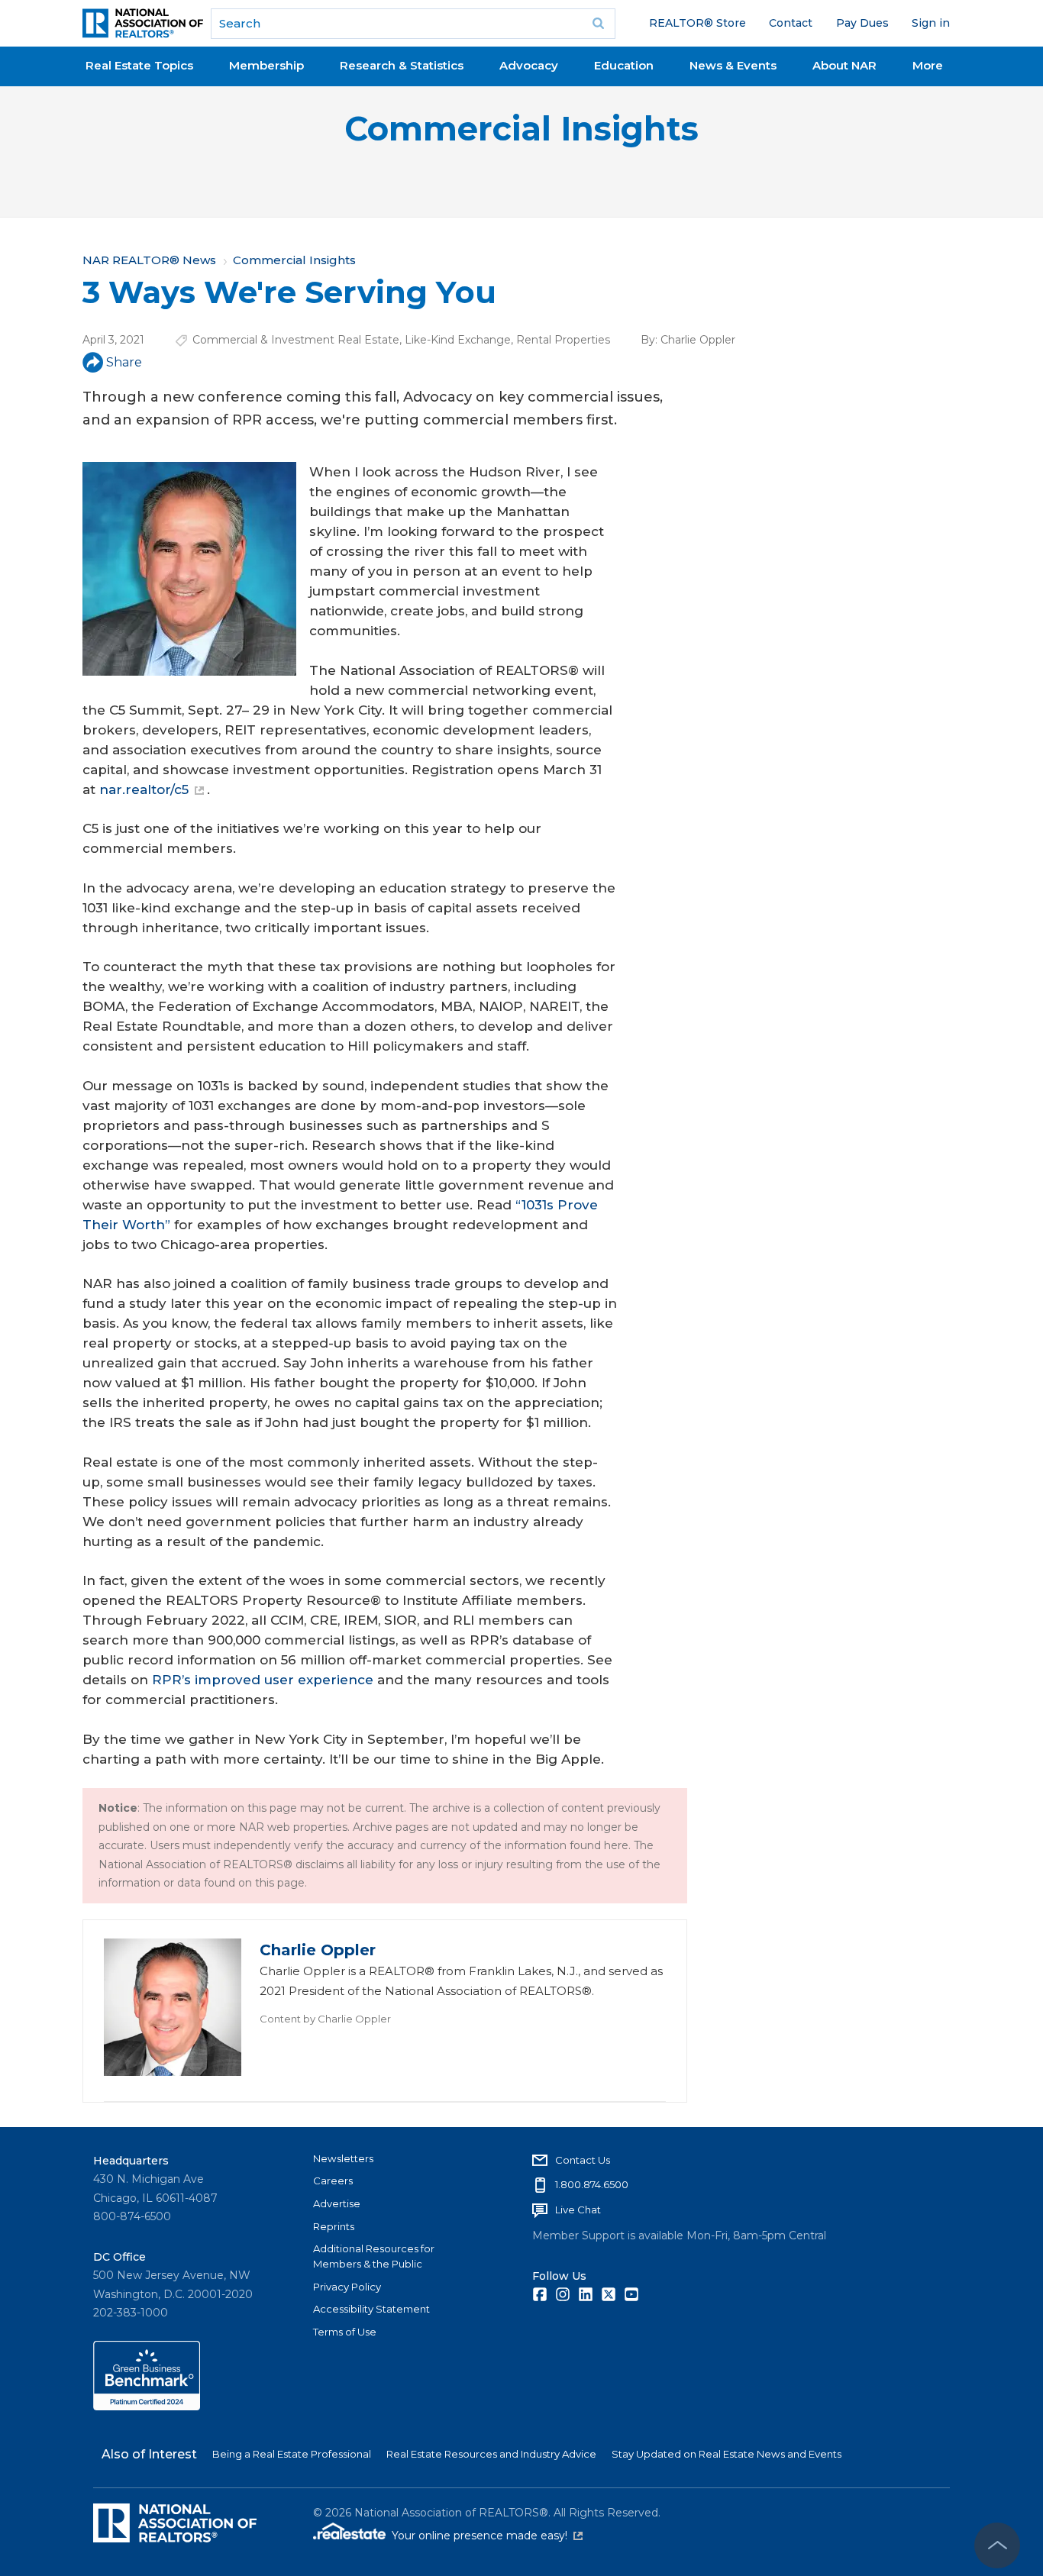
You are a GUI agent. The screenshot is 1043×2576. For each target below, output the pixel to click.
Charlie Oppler (698, 340)
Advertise (337, 2203)
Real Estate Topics (139, 65)
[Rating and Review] (147, 2407)
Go (599, 24)
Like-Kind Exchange (458, 340)
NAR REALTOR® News (149, 260)
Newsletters (343, 2158)
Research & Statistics (402, 65)
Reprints (334, 2226)
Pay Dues (862, 23)
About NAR (844, 65)
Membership (266, 65)
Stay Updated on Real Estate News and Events (727, 2454)
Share (124, 362)
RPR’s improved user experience (263, 1680)
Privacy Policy (347, 2287)
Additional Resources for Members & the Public (374, 2256)
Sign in (931, 23)
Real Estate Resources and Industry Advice (491, 2454)
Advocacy (529, 65)
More (928, 65)
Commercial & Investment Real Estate (296, 340)
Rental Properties (563, 340)
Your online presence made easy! (487, 2536)
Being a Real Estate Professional (292, 2454)
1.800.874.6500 (592, 2184)
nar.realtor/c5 (144, 789)
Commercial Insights (521, 129)
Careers (333, 2181)
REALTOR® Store (697, 23)
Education (624, 65)
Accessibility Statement (371, 2309)
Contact (791, 23)
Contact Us (583, 2160)
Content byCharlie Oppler (325, 2019)
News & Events (733, 65)
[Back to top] (997, 2545)
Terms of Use (345, 2332)
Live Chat (578, 2210)
